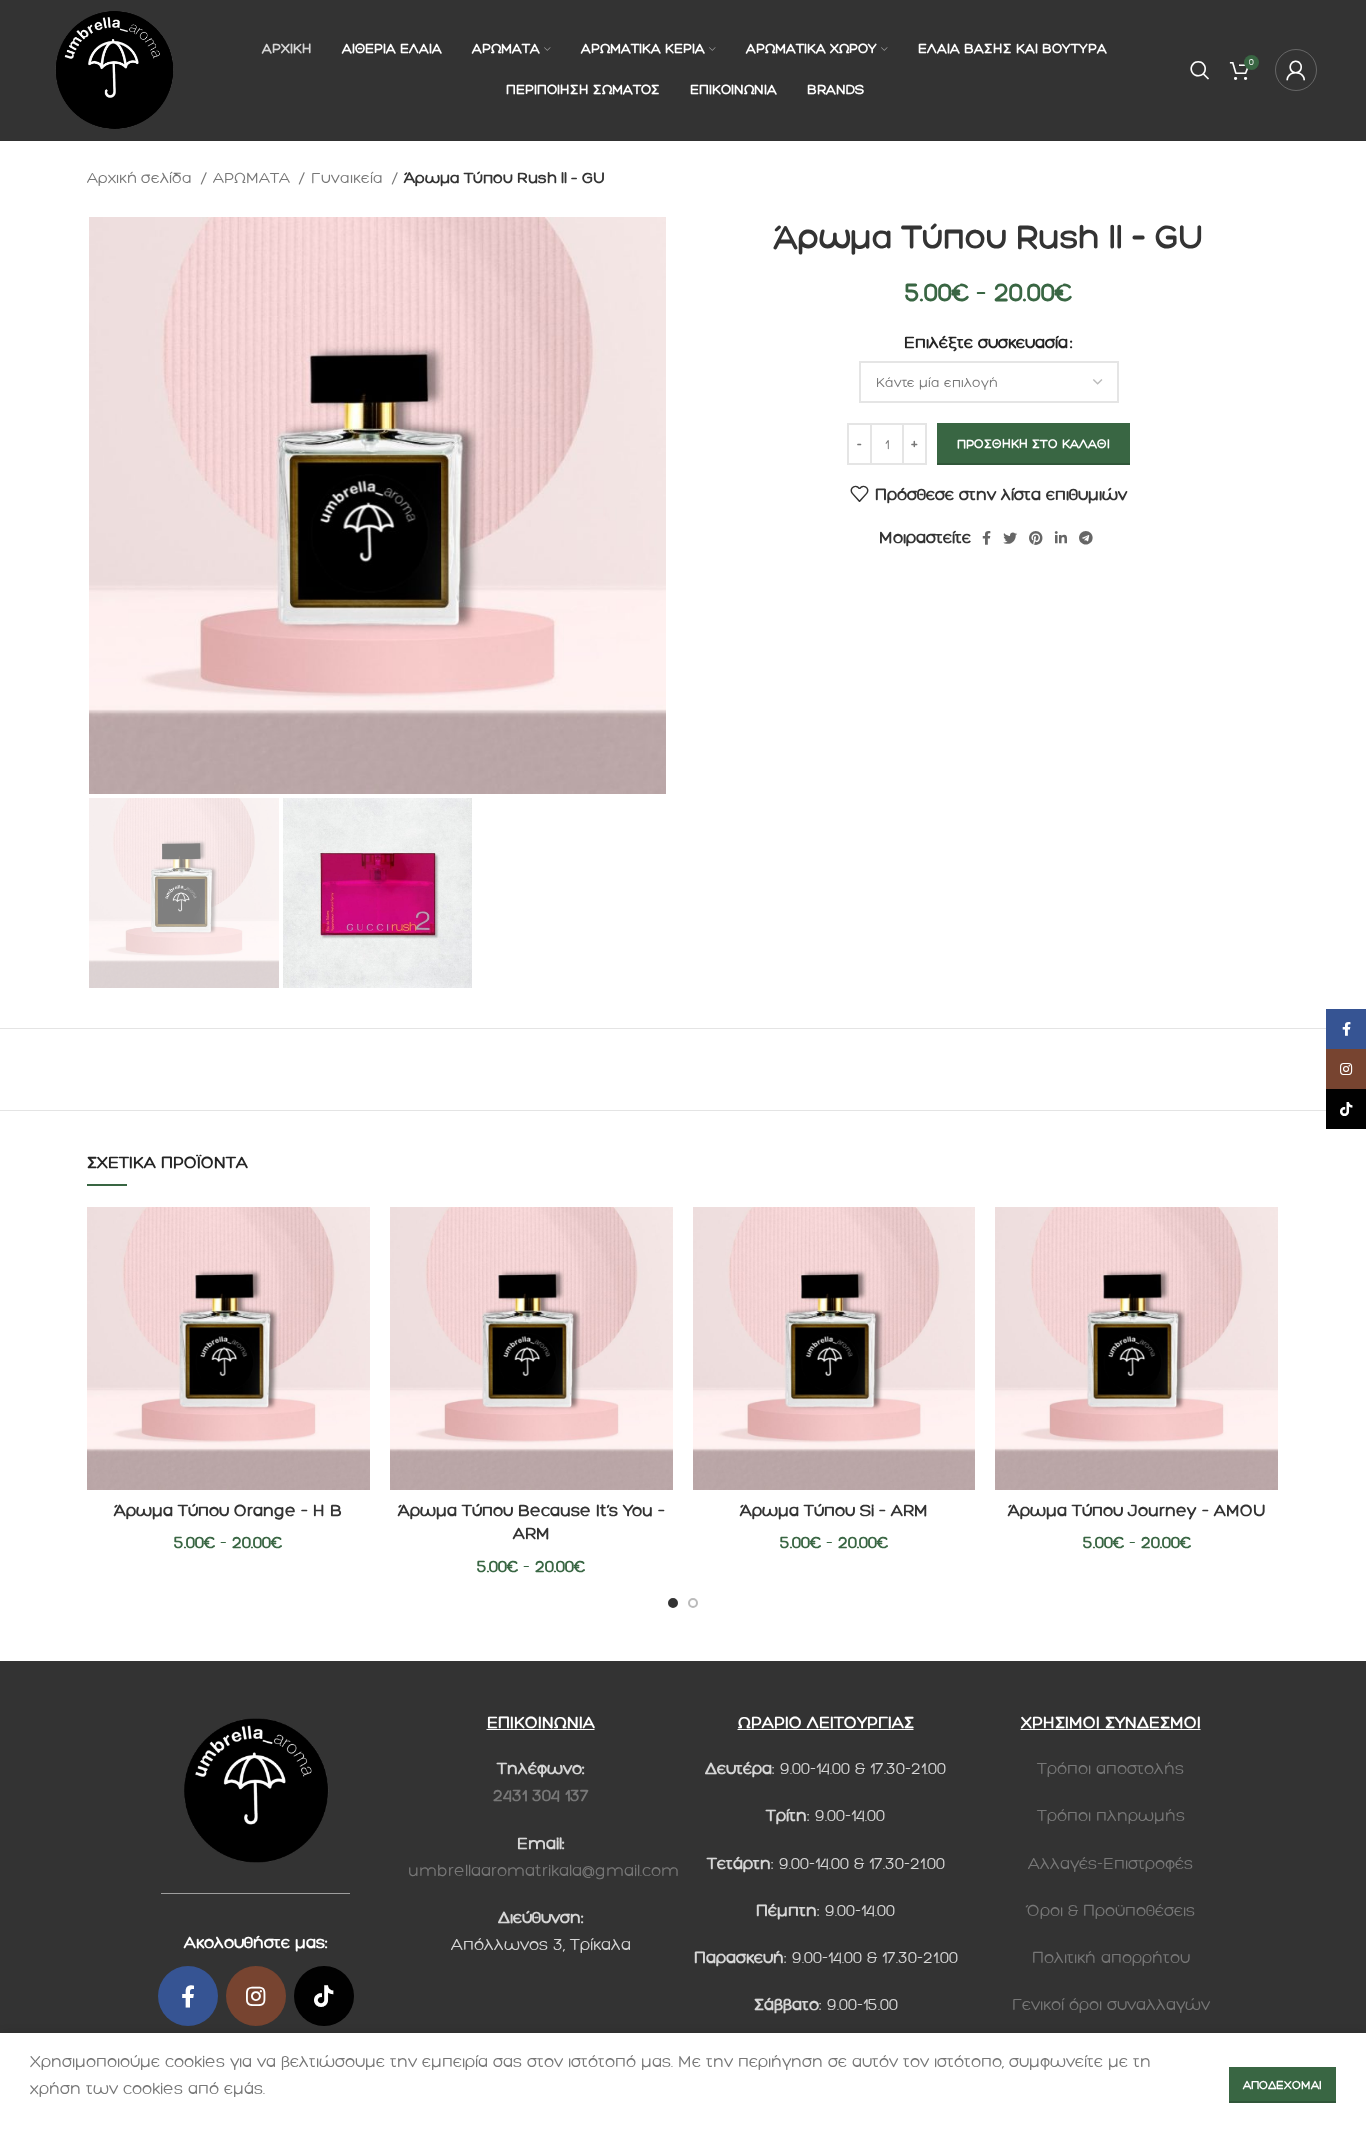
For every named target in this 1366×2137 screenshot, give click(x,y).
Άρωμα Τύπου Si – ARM (834, 1510)
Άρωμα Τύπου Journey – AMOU (1137, 1510)
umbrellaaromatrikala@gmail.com (543, 1870)
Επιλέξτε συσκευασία (986, 342)
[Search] (1200, 70)
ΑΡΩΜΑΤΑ (253, 178)
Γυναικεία (349, 178)
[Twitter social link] (1010, 538)
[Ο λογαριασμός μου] (1296, 70)
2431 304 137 (541, 1795)
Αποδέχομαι (1282, 2085)
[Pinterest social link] (1036, 538)
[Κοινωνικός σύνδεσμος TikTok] (324, 1996)
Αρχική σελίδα (141, 178)
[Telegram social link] (1086, 538)
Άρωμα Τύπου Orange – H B (228, 1510)
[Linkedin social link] (1061, 538)
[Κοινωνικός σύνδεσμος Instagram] (256, 1996)
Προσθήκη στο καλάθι (1033, 444)
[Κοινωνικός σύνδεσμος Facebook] (986, 538)
